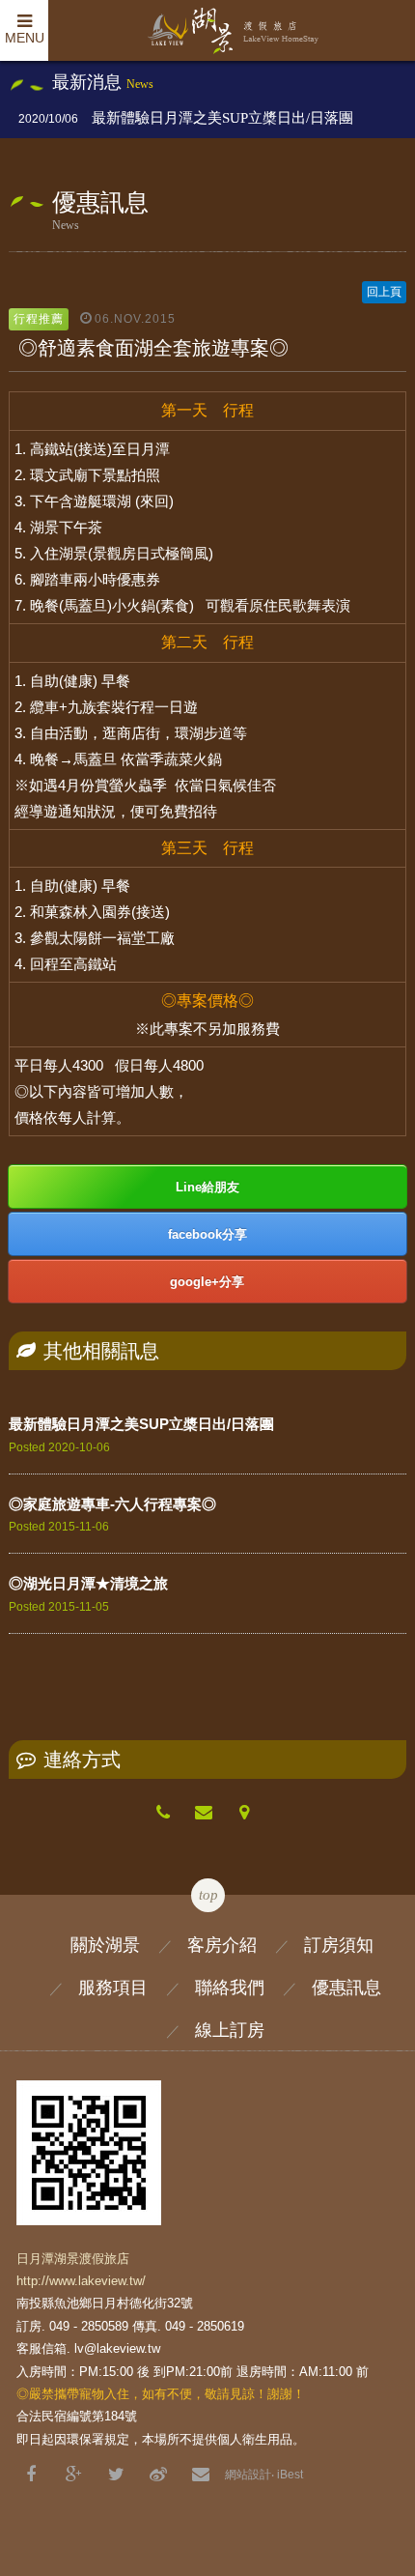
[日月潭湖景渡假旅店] (116, 2475)
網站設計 (248, 2475)
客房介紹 (222, 1945)
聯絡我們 (230, 1988)
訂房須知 (339, 1945)
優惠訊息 (346, 1988)
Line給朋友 (207, 1187)
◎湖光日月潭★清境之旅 (88, 1583)
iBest (290, 2475)
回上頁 (384, 292)
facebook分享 (207, 1234)
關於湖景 (105, 1945)
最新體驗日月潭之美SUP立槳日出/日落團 (222, 118)
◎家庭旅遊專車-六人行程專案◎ (112, 1504)
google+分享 (207, 1282)
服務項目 (113, 1988)
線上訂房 (230, 2030)
